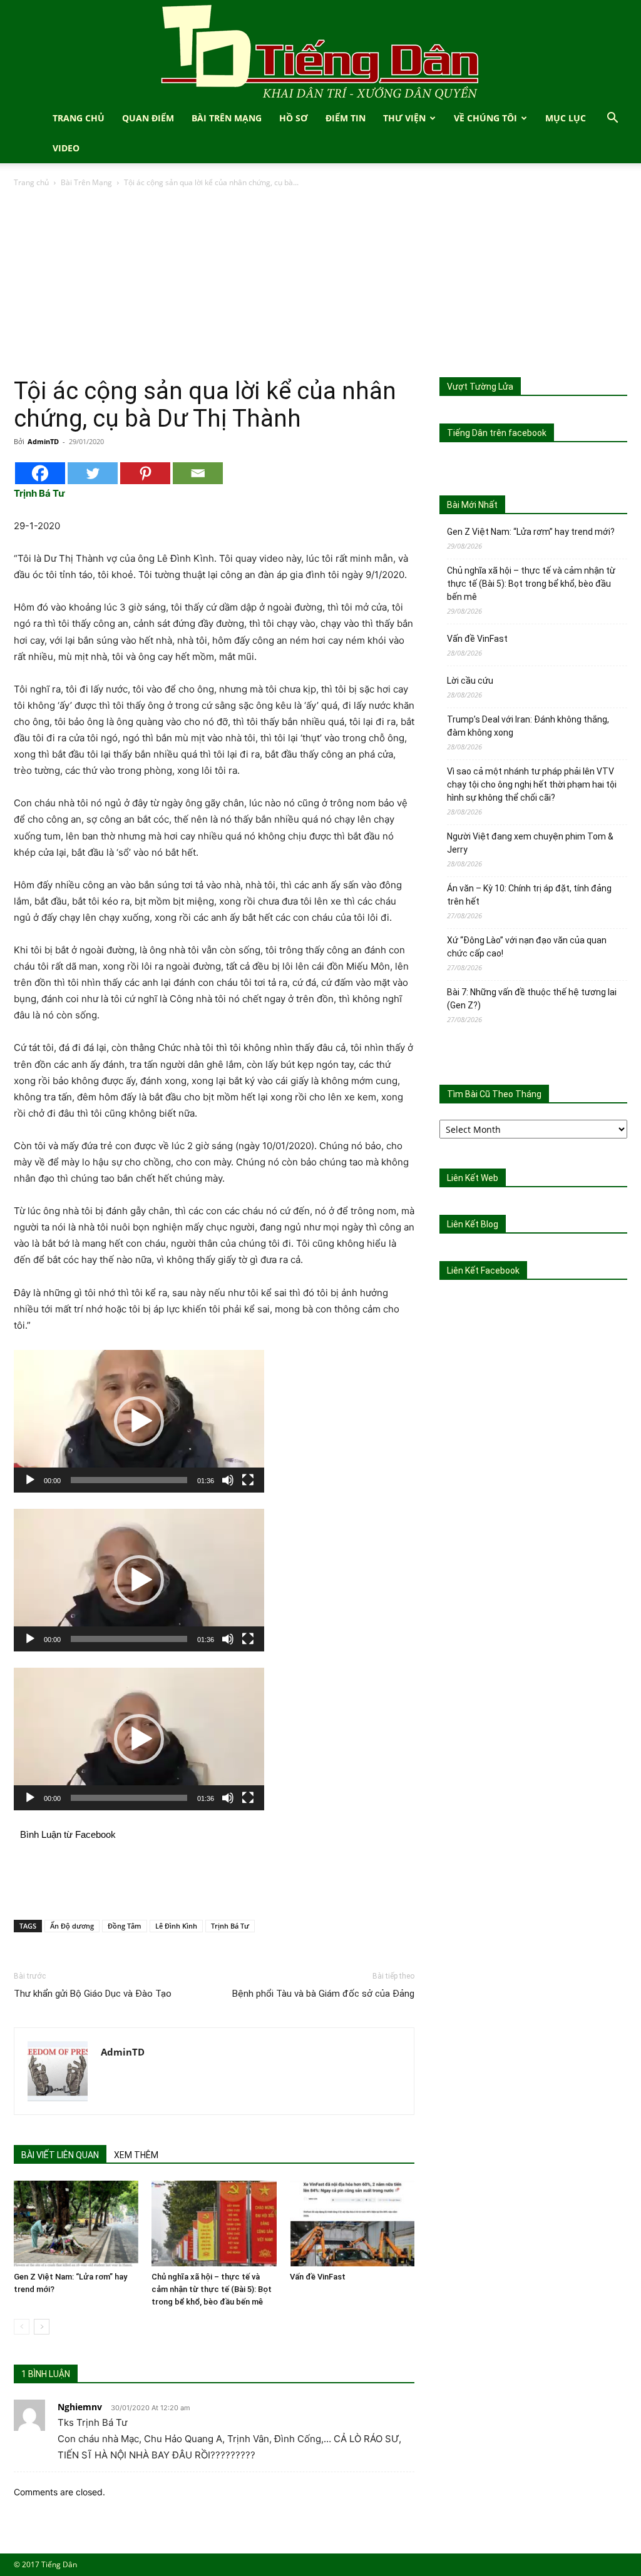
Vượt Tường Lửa (480, 387)
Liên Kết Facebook (483, 1270)
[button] (612, 119)
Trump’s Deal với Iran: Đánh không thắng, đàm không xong (528, 726)
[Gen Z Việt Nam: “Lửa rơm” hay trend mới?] (76, 2224)
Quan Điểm (148, 118)
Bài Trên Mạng (227, 118)
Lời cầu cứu (470, 681)
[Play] (30, 1480)
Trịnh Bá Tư (230, 1926)
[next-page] (42, 2327)
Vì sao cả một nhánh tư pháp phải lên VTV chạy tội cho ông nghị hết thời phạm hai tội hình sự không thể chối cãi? (532, 784)
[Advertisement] (320, 283)
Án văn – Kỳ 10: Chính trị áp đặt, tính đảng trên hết (529, 895)
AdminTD (43, 441)
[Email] (198, 473)
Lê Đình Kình (176, 1926)
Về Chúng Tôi (485, 118)
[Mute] (228, 1480)
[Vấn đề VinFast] (352, 2224)
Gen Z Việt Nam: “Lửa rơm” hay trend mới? (531, 532)
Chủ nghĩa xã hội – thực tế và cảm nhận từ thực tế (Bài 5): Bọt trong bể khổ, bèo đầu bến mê (212, 2289)
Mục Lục (566, 118)
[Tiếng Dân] (320, 52)
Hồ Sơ (294, 118)
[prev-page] (22, 2327)
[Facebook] (40, 473)
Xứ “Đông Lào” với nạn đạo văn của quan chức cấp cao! (527, 947)
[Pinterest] (145, 473)
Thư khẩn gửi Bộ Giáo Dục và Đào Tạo (93, 1994)
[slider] (129, 1480)
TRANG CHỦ (79, 118)
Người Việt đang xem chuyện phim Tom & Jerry (530, 843)
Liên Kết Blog (473, 1224)
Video (66, 148)
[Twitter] (93, 473)
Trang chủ (31, 182)
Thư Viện (404, 118)
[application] (139, 1421)
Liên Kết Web (473, 1178)
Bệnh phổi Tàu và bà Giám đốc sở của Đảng (323, 1994)
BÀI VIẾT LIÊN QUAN (60, 2155)
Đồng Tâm (125, 1926)
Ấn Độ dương (72, 1926)
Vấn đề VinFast (318, 2277)
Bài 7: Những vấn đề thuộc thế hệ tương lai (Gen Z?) (532, 999)
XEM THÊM (136, 2155)
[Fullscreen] (248, 1480)
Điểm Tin (346, 118)
